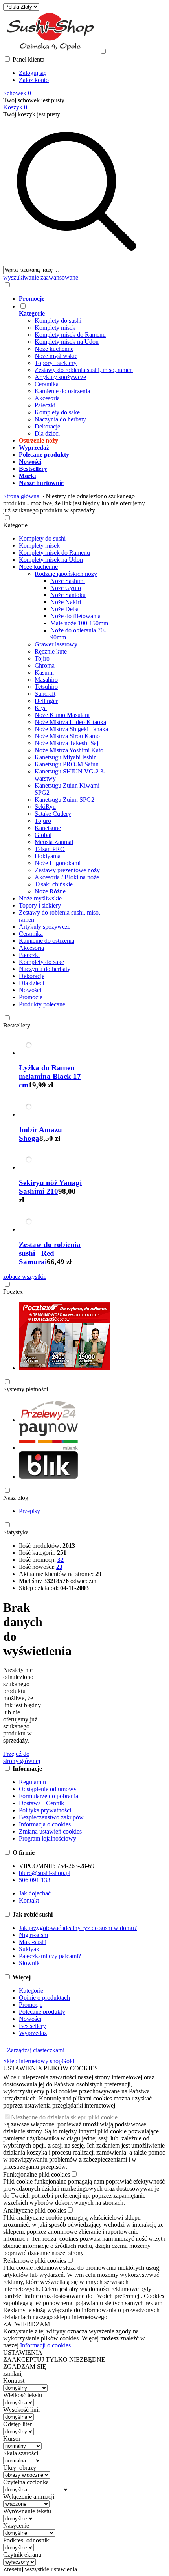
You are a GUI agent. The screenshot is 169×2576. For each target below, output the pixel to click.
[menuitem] (84, 299)
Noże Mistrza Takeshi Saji (67, 743)
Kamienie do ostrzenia (62, 391)
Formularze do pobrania (49, 1796)
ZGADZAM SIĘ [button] (25, 2366)
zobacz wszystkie (25, 1277)
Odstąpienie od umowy (48, 1789)
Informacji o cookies (46, 2345)
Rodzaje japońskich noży (66, 574)
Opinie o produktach (44, 1998)
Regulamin (32, 1782)
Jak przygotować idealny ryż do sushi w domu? (78, 1928)
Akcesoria (47, 398)
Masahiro (46, 680)
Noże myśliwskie (56, 356)
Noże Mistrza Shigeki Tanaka (71, 729)
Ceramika (47, 384)
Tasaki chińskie (54, 884)
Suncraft (45, 694)
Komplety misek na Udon (67, 342)
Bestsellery (17, 1025)
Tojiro (42, 658)
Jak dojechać (35, 1893)
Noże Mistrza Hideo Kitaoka (70, 722)
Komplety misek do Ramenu (70, 335)
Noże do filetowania (75, 616)
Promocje (31, 997)
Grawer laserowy (56, 644)
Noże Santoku (68, 595)
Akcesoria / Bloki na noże (67, 877)
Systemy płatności (26, 1389)
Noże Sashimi (68, 581)
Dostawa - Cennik (41, 1803)
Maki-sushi (33, 1942)
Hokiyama (48, 856)
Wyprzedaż (33, 2033)
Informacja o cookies (45, 1824)
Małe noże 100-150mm (79, 623)
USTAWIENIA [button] (23, 2352)
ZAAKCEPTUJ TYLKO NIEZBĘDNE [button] (54, 2359)
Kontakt (29, 1900)
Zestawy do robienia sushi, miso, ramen (84, 370)
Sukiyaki (30, 1949)
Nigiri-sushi (33, 1935)
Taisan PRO (50, 849)
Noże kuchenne (54, 349)
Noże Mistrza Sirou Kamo (67, 736)
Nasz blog (16, 1498)
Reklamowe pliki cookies (35, 2261)
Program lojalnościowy (48, 1838)
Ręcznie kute (51, 651)
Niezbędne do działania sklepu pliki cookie (64, 2117)
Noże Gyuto (66, 588)
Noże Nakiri (66, 602)
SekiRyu (45, 807)
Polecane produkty (42, 2012)
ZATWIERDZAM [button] (27, 2324)
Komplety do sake (57, 412)
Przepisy (29, 1511)
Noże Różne (50, 891)
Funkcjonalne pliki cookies (37, 2174)
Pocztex (13, 1292)
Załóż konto (34, 80)
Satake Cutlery (53, 814)
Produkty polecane (42, 1004)
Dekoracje (47, 426)
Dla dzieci (47, 433)
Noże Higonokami (58, 863)
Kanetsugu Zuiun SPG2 (64, 800)
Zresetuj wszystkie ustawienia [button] (40, 2569)
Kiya (41, 708)
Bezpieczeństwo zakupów (51, 1817)
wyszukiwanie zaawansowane (41, 277)
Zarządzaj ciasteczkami (36, 2050)
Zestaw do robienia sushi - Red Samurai (50, 1253)
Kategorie (15, 525)
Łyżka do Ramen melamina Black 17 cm (50, 1076)
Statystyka (16, 1532)
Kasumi (44, 673)
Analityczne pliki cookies (35, 2210)
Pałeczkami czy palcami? (50, 1956)
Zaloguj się (33, 73)
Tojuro (43, 821)
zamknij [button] (13, 2374)
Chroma (45, 665)
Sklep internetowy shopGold (39, 2061)
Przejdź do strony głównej (22, 1757)
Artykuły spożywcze (60, 377)
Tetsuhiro (46, 687)
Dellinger (46, 701)
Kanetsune (48, 828)
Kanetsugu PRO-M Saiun (67, 764)
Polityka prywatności (45, 1810)
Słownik (29, 1963)
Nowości (30, 990)
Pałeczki (45, 405)
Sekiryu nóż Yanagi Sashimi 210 (50, 1187)
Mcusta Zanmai (54, 842)
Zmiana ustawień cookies (50, 1831)
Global (43, 835)
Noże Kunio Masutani (62, 715)
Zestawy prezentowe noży (67, 870)
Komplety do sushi (58, 320)
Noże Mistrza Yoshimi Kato (69, 750)
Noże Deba (64, 609)
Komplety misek (55, 328)
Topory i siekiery (56, 363)
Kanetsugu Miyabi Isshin (66, 757)
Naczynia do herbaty (60, 419)
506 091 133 (35, 1880)
